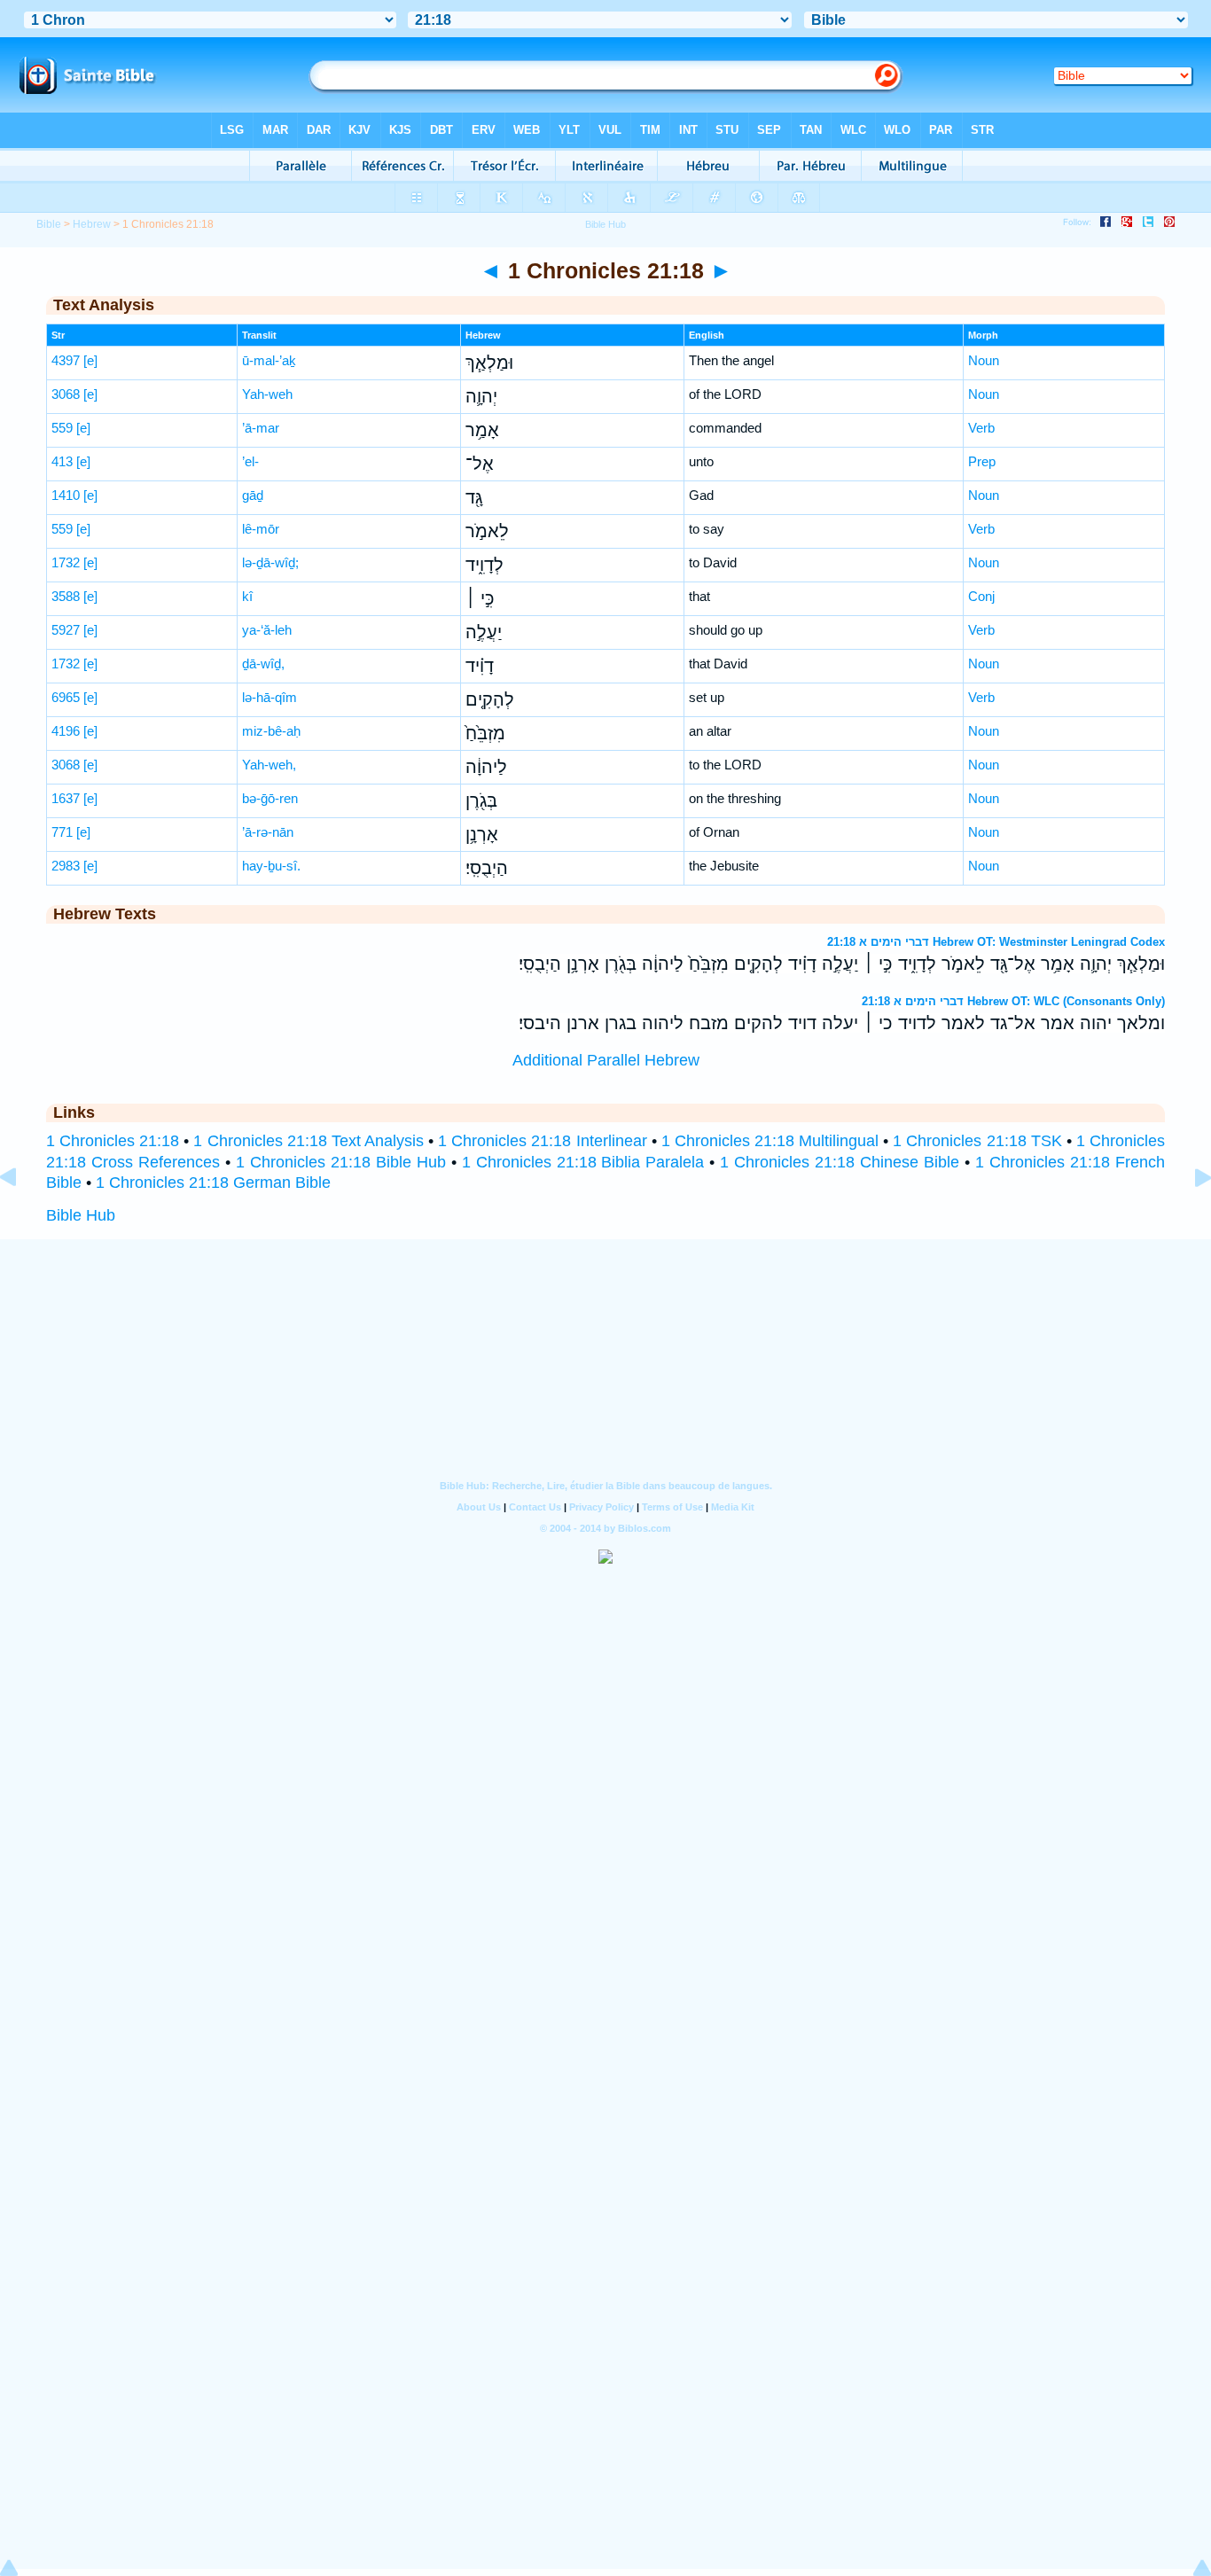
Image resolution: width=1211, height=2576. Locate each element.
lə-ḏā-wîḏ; (270, 562)
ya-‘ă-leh (267, 630)
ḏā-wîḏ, (263, 664)
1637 (66, 798)
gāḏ (253, 495)
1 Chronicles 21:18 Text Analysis (308, 1141)
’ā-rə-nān (268, 832)
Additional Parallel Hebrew (606, 1060)
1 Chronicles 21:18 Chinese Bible (840, 1162)
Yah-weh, (269, 765)
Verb (981, 428)
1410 (66, 495)
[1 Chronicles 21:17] (22, 1217)
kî (247, 596)
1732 (66, 562)
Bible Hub (81, 1215)
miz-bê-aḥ (271, 731)
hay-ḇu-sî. (271, 866)
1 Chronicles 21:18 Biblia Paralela (583, 1162)
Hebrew (92, 224)
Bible (49, 224)
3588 (66, 596)
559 (62, 428)
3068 (66, 394)
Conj (981, 596)
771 (62, 832)
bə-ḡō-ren (270, 798)
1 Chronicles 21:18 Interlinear (542, 1141)
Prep (982, 461)
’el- (250, 461)
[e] (90, 360)
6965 (66, 697)
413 (62, 461)
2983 (66, 866)
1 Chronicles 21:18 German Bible (213, 1183)
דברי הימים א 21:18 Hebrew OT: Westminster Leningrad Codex (996, 942)
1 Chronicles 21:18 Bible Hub (341, 1162)
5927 (66, 630)
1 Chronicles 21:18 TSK (977, 1141)
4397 (66, 360)
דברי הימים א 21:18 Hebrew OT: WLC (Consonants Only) (1013, 1001)
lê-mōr (261, 529)
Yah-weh (267, 394)
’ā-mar (261, 428)
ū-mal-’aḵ (269, 360)
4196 (66, 731)
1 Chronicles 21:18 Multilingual (770, 1141)
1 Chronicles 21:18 (113, 1141)
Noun (984, 360)
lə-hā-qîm (270, 697)
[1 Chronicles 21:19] (1189, 1217)
